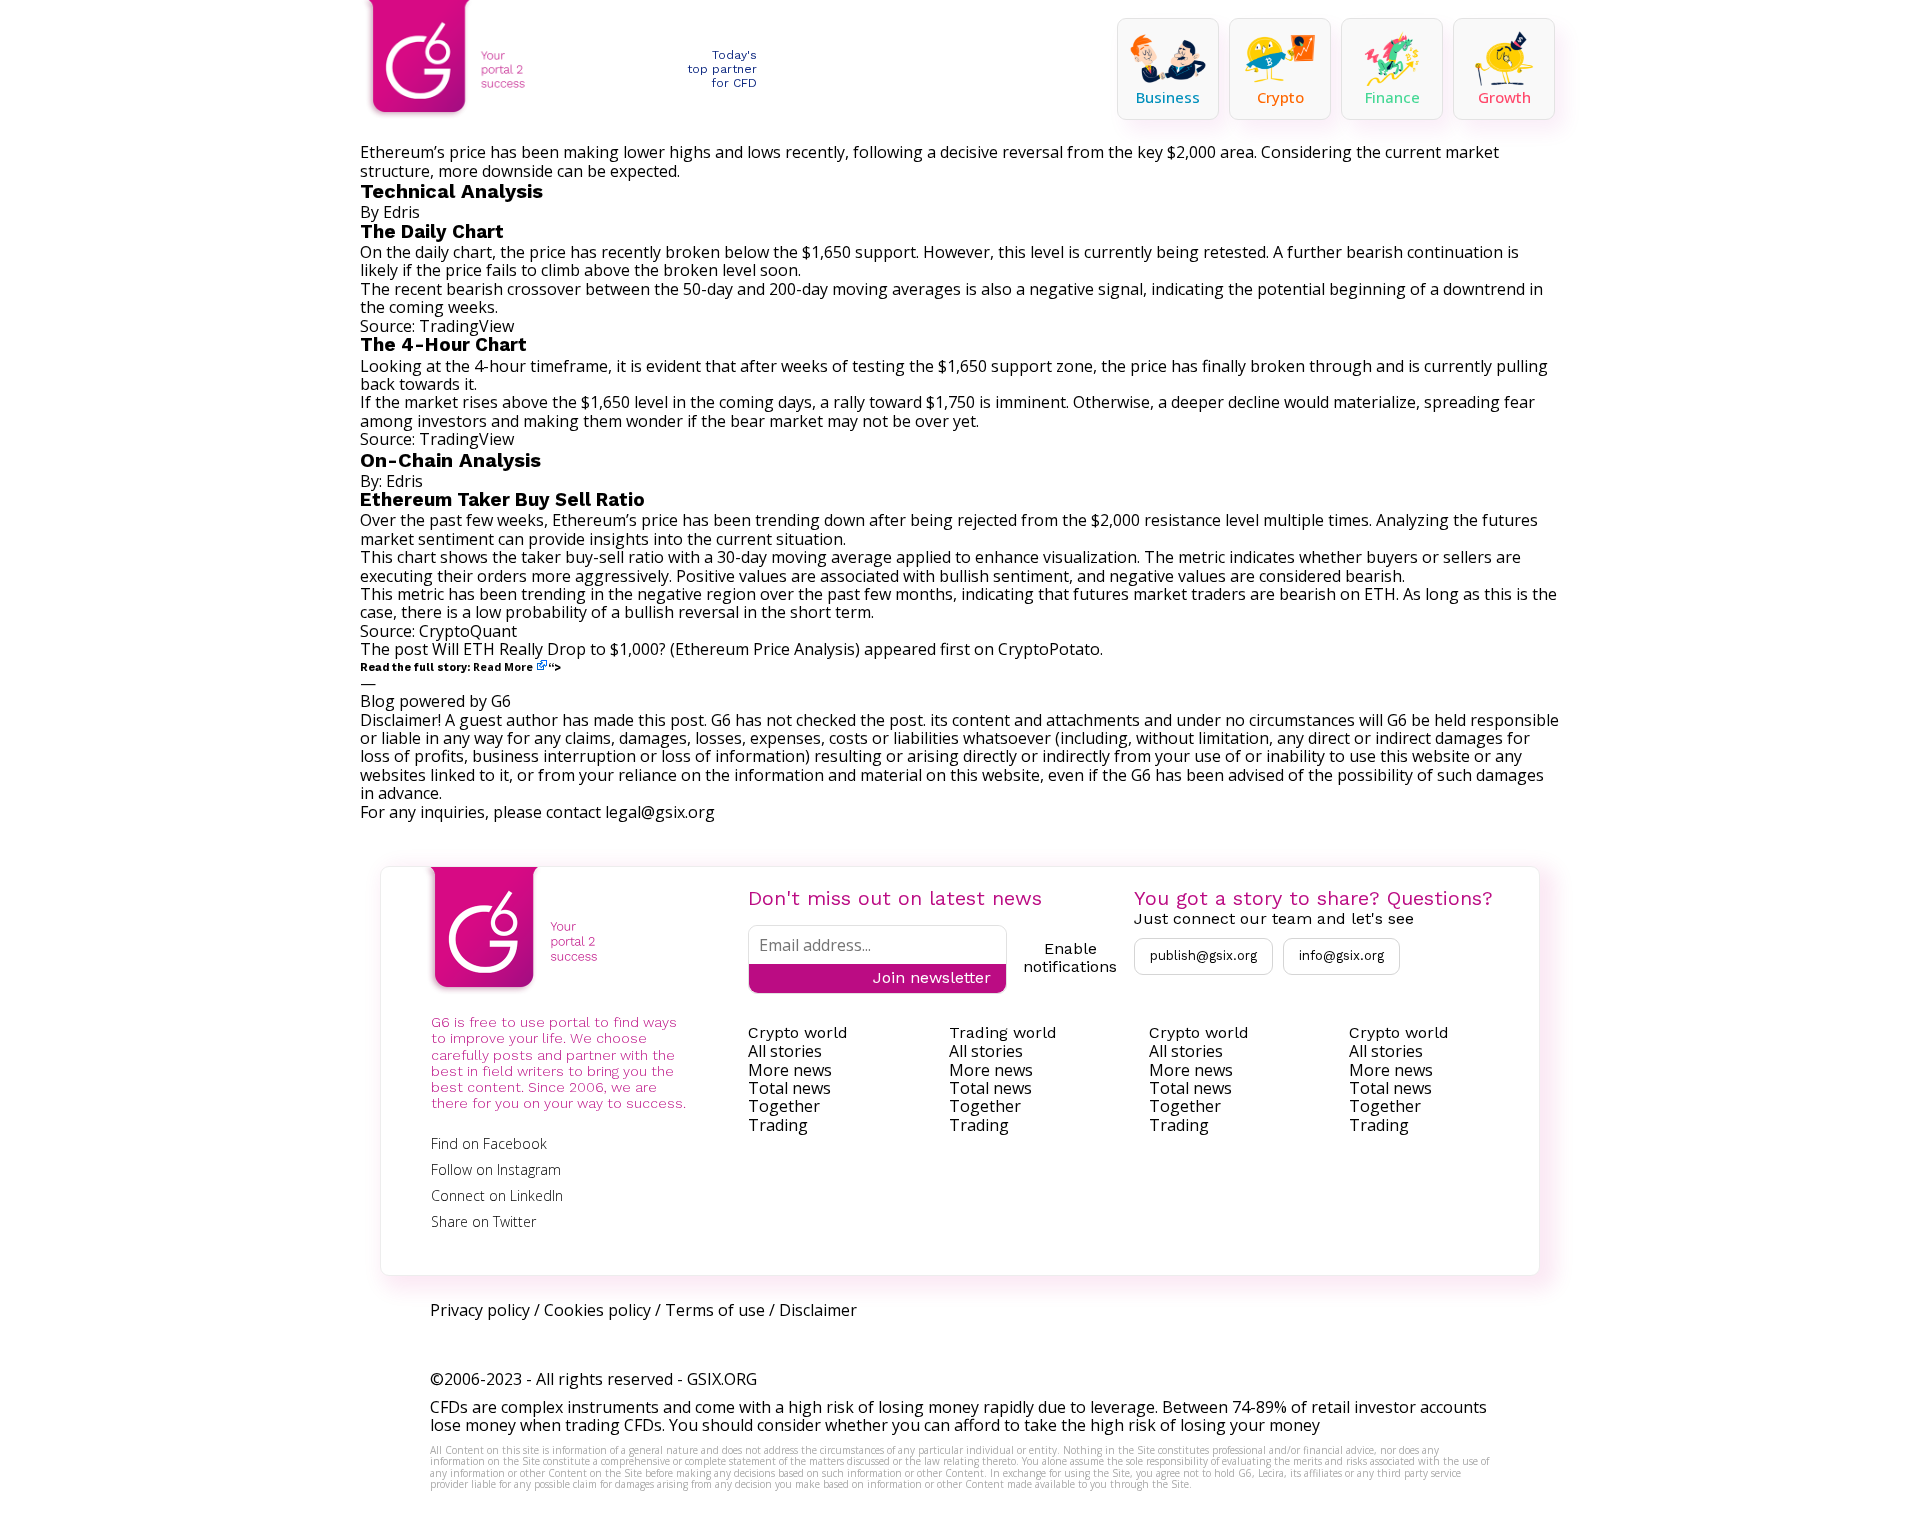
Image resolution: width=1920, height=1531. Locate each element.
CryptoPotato (1049, 649)
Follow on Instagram (496, 1169)
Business (1168, 97)
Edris (401, 212)
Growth (1504, 97)
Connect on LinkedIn (497, 1195)
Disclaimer (818, 1310)
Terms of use (715, 1310)
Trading (778, 1125)
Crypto (1280, 97)
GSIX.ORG (722, 1379)
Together (784, 1106)
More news (790, 1070)
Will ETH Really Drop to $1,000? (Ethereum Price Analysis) (646, 649)
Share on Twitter (483, 1221)
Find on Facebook (489, 1143)
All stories (785, 1051)
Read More (503, 667)
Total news (789, 1088)
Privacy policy (480, 1310)
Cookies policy (597, 1310)
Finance (1392, 97)
